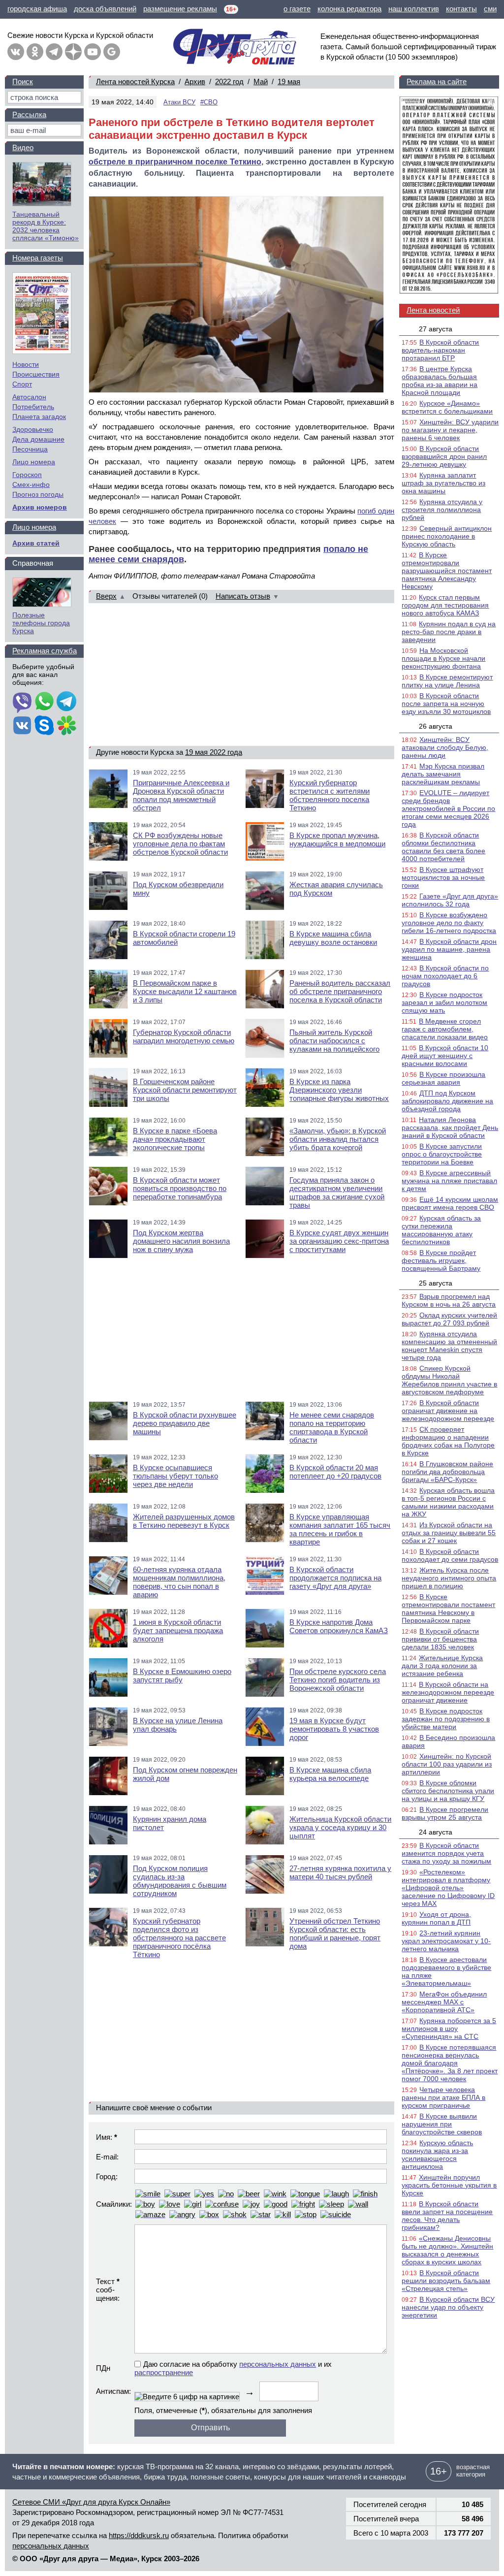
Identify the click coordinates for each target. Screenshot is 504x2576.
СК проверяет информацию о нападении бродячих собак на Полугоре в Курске (448, 1441)
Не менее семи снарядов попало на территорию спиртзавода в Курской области (332, 1427)
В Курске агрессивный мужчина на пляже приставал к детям (449, 1181)
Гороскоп (27, 475)
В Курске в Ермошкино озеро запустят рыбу (182, 1675)
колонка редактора (349, 9)
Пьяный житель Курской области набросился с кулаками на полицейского (334, 1041)
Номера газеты (38, 258)
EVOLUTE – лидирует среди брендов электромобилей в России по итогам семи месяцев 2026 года (448, 808)
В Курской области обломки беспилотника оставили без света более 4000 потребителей (443, 847)
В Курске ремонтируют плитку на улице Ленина (447, 681)
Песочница (30, 449)
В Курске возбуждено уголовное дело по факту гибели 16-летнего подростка (449, 923)
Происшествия (36, 374)
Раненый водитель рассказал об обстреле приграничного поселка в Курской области (340, 991)
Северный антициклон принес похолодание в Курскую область (447, 536)
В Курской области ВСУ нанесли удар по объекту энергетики (448, 2307)
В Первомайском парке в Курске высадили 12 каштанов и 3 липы (185, 991)
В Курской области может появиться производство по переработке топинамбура (180, 1188)
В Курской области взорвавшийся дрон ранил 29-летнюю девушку (444, 456)
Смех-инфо (31, 484)
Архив (195, 81)
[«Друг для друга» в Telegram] (54, 52)
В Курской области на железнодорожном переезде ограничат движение (448, 1692)
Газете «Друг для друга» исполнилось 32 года (450, 900)
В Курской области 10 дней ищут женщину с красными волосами (445, 1056)
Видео (23, 147)
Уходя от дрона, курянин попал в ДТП (436, 1918)
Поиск (23, 81)
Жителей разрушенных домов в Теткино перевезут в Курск (184, 1521)
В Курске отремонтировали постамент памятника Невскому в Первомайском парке (448, 1609)
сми (490, 9)
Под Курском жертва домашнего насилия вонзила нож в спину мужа (181, 1241)
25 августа (436, 1283)
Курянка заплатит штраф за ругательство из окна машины (443, 483)
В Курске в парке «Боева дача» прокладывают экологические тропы (175, 1139)
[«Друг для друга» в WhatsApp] (44, 702)
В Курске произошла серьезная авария (443, 1078)
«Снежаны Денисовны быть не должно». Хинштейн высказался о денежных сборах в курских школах (447, 2250)
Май (261, 81)
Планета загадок (39, 417)
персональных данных (278, 2364)
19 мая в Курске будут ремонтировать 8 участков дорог (334, 1729)
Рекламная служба (45, 651)
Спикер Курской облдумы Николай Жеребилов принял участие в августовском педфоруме (449, 1380)
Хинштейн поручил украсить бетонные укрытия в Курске (449, 2185)
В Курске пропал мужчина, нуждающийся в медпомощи (337, 839)
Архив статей (36, 543)
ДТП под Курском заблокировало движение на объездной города (447, 1101)
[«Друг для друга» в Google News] (112, 52)
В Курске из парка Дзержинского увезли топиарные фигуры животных (339, 1090)
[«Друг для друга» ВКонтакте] (16, 52)
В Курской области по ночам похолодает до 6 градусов (445, 976)
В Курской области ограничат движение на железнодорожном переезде (448, 1411)
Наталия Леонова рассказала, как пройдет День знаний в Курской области (450, 1127)
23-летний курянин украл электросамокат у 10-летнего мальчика (446, 1941)
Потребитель (33, 407)
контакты (461, 9)
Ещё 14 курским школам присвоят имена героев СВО (450, 1203)
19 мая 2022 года (214, 752)
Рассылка (29, 114)
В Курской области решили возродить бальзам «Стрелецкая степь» (446, 2281)
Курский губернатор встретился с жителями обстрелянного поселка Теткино (330, 795)
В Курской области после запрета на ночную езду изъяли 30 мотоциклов (446, 704)
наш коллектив (414, 9)
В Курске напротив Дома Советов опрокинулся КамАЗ (339, 1626)
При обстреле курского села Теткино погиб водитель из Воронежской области (338, 1680)
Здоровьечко (33, 429)
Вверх (106, 596)
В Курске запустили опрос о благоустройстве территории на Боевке (442, 1154)
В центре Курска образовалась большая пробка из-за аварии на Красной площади (440, 381)
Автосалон (29, 397)
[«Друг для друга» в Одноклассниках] (35, 52)
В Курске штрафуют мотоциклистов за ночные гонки (443, 877)
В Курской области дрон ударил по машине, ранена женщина (449, 949)
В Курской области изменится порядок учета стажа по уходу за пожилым (446, 1853)
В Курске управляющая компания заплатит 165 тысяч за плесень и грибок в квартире (340, 1529)
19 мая (289, 81)
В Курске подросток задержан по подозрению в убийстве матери (446, 1719)
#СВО (209, 102)
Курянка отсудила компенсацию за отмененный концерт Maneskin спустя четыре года (449, 1346)
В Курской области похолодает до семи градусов (450, 1555)
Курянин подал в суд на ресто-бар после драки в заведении (449, 632)
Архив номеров (40, 507)
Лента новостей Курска (135, 81)
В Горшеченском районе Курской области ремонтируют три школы (185, 1090)
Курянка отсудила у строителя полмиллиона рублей (442, 510)
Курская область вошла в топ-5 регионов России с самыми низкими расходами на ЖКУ (448, 1502)
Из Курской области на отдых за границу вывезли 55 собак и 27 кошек (449, 1533)
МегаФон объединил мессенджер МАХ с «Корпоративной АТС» (444, 2002)
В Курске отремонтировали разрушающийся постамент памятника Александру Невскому (447, 571)
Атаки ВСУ (179, 102)
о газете (297, 9)
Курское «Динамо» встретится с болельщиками (447, 407)
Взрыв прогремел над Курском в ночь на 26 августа (449, 1300)
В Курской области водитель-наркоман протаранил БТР (440, 350)
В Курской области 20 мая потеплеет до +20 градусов (335, 1472)
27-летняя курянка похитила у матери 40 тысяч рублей (340, 1872)
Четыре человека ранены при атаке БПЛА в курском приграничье (443, 2097)
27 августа (436, 329)
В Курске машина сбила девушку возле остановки (333, 938)
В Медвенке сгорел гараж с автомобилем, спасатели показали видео (445, 1029)
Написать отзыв (243, 596)
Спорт (22, 384)
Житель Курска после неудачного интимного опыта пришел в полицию (449, 1578)
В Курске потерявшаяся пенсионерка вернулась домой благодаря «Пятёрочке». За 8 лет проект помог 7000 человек (450, 2063)
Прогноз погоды (38, 494)
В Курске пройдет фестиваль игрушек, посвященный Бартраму (441, 1260)
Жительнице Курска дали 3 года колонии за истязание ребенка (442, 1666)
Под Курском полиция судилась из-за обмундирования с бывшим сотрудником (180, 1881)
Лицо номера (34, 462)
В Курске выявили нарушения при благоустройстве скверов (442, 2124)
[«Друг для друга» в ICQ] (66, 726)
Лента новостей (433, 310)
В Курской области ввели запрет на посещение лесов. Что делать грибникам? (447, 2216)
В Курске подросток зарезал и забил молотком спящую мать (444, 1002)
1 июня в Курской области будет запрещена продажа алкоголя (178, 1630)
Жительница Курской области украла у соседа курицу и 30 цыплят (340, 1827)
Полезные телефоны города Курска (41, 623)
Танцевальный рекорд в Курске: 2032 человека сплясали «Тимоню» (46, 226)
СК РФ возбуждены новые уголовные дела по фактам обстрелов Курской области (180, 844)
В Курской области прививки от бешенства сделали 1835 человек (440, 1639)
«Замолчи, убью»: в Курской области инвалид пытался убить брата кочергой (338, 1139)
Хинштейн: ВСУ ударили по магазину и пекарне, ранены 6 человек (450, 430)
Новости (26, 364)
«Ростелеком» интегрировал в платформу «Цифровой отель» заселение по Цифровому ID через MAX (448, 1888)
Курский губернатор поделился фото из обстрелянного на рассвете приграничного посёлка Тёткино (179, 1938)
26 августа (436, 726)
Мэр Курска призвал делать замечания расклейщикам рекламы (443, 774)
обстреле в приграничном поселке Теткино (175, 162)
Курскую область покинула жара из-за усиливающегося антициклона (437, 2155)
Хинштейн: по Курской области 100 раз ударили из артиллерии (447, 1764)
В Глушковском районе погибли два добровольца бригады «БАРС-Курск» (447, 1472)
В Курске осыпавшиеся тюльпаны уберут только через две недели (175, 1476)
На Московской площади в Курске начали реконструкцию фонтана (443, 658)
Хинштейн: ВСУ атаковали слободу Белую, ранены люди (445, 747)
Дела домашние (38, 439)
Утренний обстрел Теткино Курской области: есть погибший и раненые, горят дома (335, 1933)
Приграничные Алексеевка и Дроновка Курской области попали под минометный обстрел (181, 795)
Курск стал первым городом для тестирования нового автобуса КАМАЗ (445, 605)
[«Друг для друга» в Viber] (22, 702)
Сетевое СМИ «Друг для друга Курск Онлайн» (91, 2502)
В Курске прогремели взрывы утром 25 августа (445, 1813)
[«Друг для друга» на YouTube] (93, 52)
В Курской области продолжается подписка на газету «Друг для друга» (335, 1578)
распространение (164, 2372)
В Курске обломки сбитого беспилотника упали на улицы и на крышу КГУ (448, 1791)
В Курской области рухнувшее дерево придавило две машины (185, 1423)
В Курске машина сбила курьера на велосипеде (330, 1774)
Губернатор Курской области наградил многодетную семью (184, 1036)
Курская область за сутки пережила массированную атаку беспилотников (441, 1230)
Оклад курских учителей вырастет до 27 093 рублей (449, 1319)
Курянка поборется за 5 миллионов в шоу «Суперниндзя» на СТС (449, 2029)
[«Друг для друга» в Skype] (44, 726)
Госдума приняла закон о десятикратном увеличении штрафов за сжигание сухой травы (337, 1192)
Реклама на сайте (437, 81)
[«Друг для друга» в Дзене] (73, 52)
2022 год (229, 81)
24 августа (436, 1832)
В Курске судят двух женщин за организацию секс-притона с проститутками (339, 1241)
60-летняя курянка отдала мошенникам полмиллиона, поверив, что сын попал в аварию (179, 1582)
